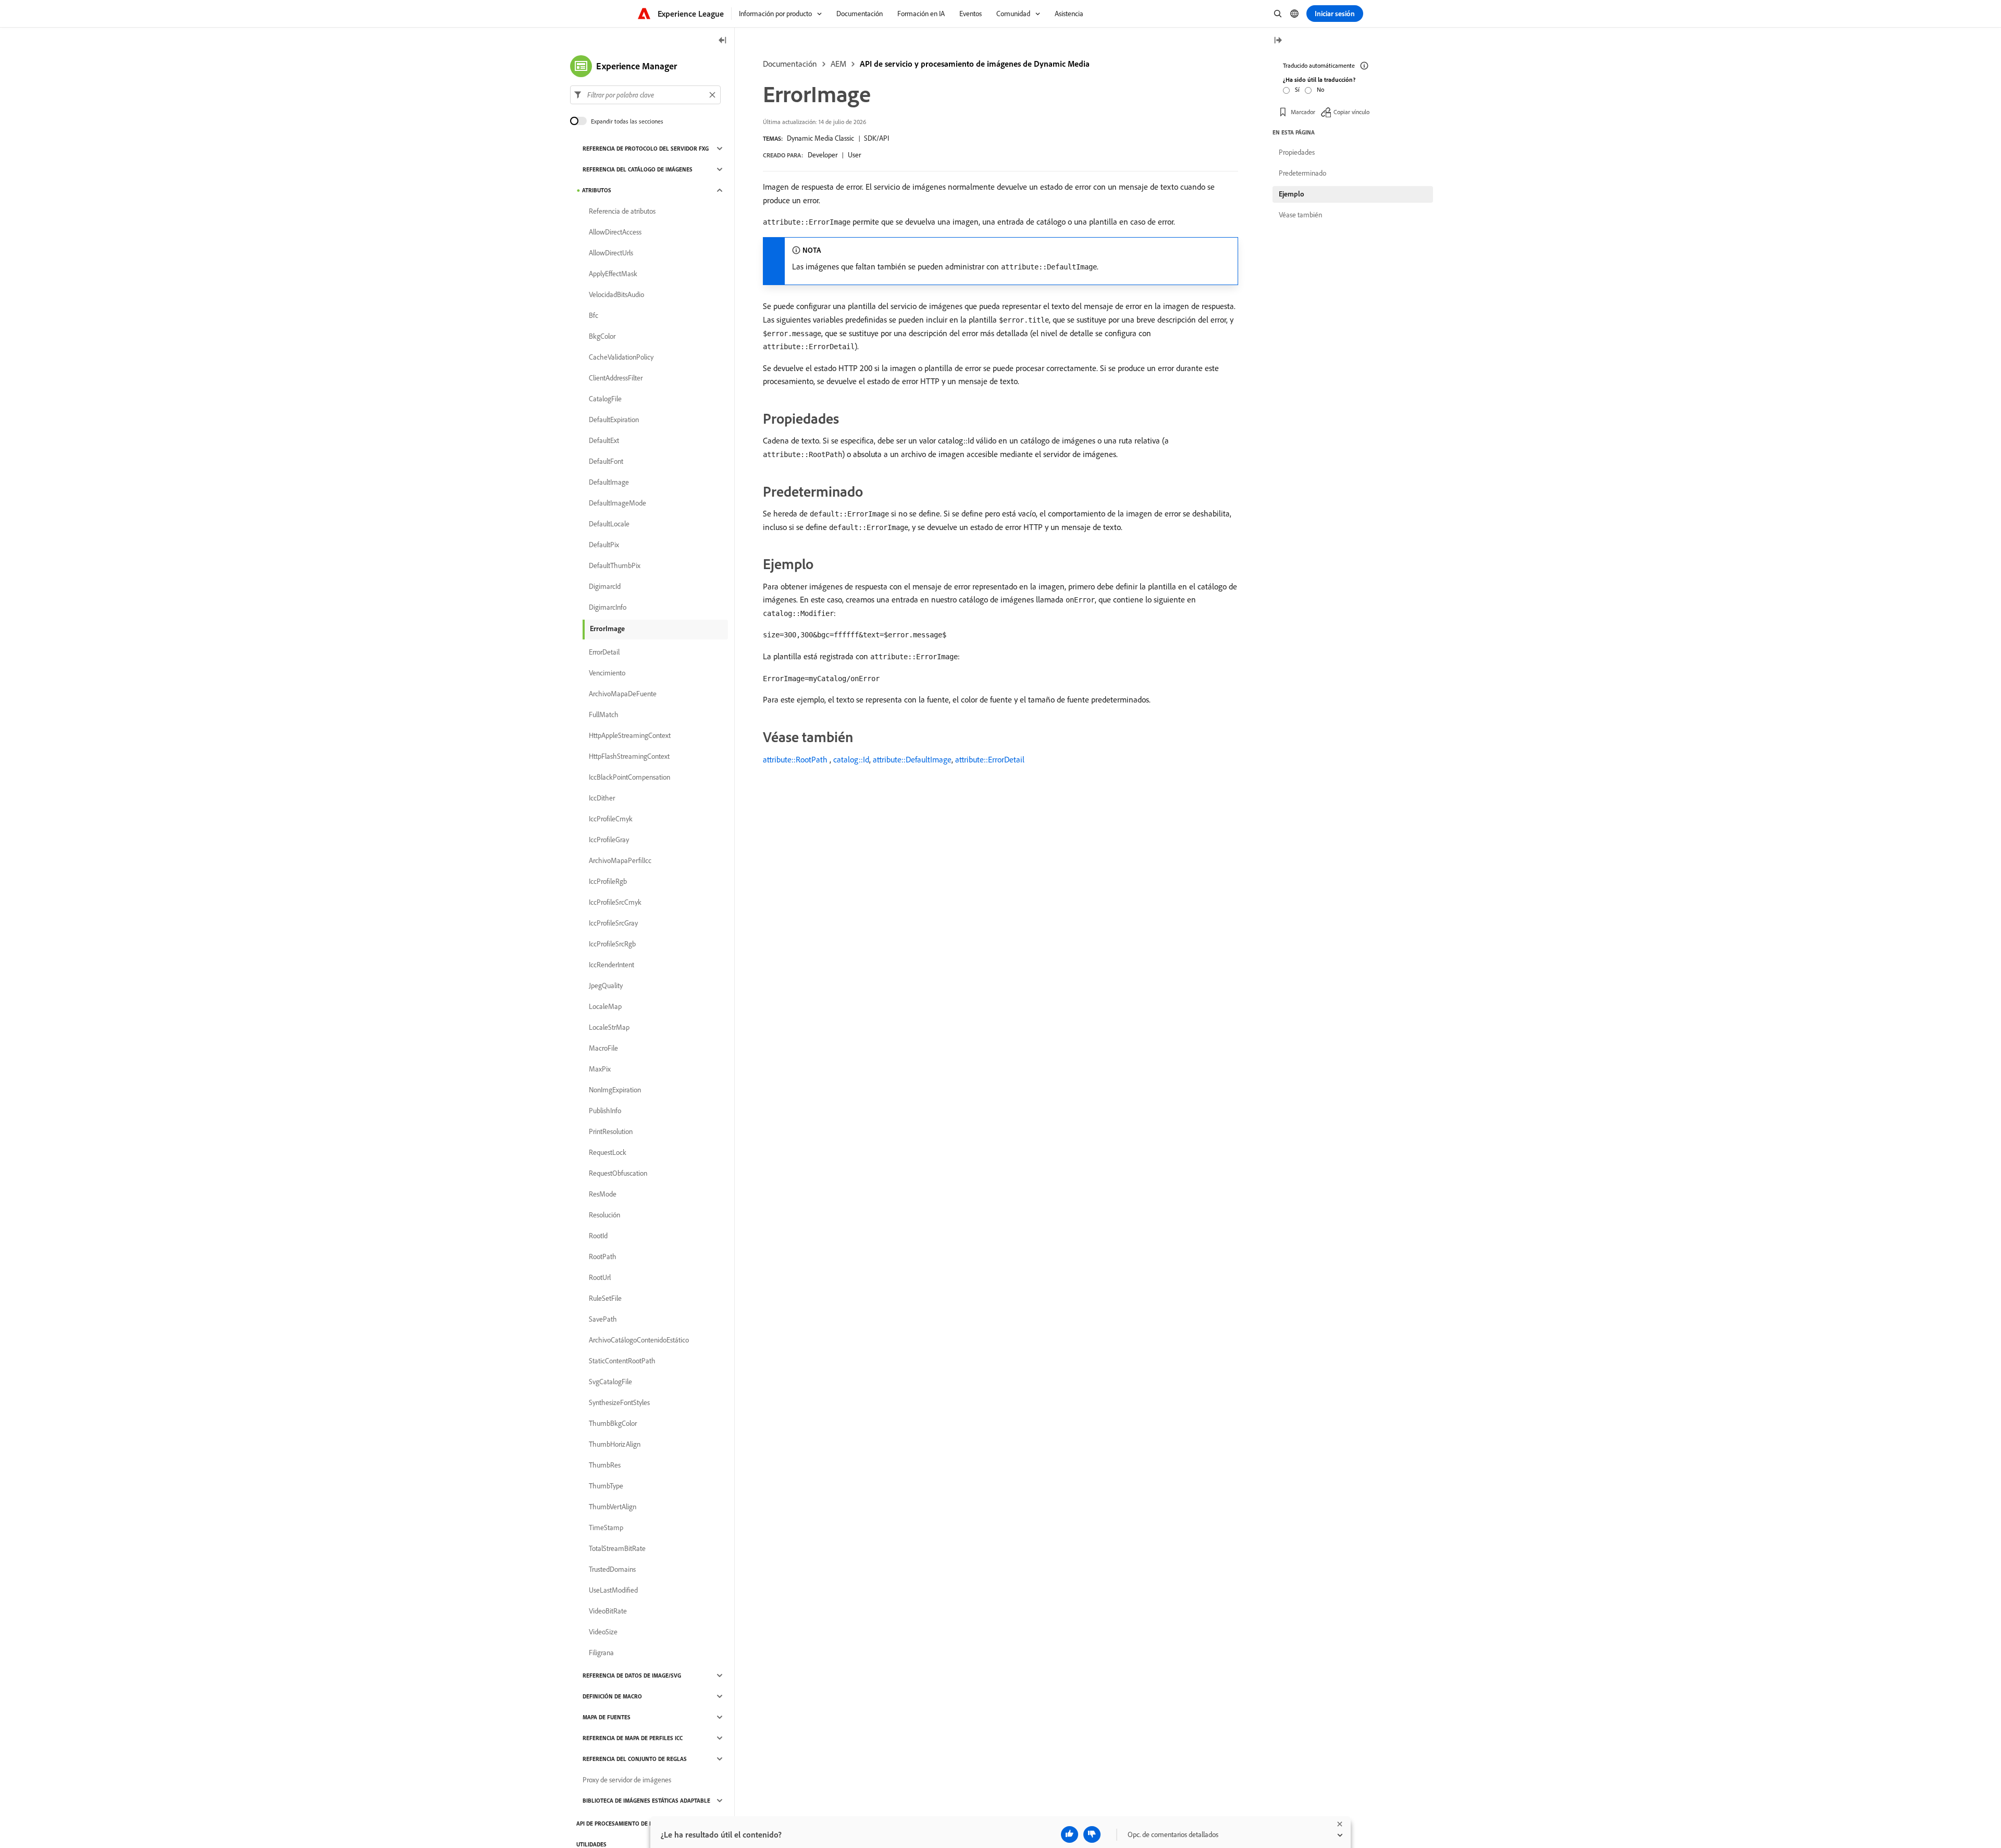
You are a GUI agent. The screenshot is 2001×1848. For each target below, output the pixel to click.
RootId (598, 1236)
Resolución (604, 1215)
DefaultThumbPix (615, 565)
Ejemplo (1292, 194)
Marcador (1303, 112)
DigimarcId (605, 586)
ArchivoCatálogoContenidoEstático (639, 1340)
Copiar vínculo (1351, 112)
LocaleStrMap (609, 1027)
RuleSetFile (605, 1298)
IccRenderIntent (612, 965)
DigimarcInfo (608, 607)
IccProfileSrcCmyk (615, 902)
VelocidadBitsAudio (616, 294)
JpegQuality (606, 985)
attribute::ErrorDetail (990, 759)
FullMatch (604, 714)
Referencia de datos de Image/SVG (632, 1675)
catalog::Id (851, 759)
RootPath (603, 1256)
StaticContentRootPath (622, 1361)
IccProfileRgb (608, 881)
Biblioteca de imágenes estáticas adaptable (646, 1801)
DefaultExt (604, 440)
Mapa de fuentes (607, 1717)
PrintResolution (611, 1131)
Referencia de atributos (622, 211)
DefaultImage (609, 482)
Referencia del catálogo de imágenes (638, 169)
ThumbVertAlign (613, 1507)
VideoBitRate (608, 1611)
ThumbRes (605, 1465)
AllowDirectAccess (615, 232)
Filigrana (601, 1653)
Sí (1297, 89)
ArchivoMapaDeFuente (623, 694)
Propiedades (1297, 152)
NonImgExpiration (615, 1090)
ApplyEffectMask (613, 274)
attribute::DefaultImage (912, 759)
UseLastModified (613, 1590)
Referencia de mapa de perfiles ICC (633, 1738)
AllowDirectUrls (611, 253)
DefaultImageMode (617, 503)
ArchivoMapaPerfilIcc (620, 860)
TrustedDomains (612, 1569)
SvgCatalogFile (610, 1382)
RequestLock (608, 1152)
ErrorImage (607, 629)
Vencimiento (607, 673)
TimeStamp (606, 1527)
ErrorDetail (604, 652)
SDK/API (876, 138)
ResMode (603, 1194)
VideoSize (603, 1632)
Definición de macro (612, 1696)
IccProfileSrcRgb (612, 944)
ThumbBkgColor (613, 1423)
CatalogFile (605, 399)
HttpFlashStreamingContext (629, 756)
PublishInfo (605, 1111)
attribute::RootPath (795, 759)
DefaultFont (606, 461)
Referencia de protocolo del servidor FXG (646, 149)
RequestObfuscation (618, 1173)
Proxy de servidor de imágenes (627, 1780)
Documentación (790, 64)
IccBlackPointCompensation (629, 777)
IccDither (602, 798)
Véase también (1300, 215)
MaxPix (600, 1069)
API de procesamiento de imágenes (626, 1824)
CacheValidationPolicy (621, 357)
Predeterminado (1302, 173)
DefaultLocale (609, 524)
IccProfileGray (609, 840)
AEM (838, 64)
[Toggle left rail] (723, 41)
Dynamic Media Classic (820, 138)
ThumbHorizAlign (615, 1444)
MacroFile (603, 1048)
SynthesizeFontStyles (619, 1402)
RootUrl (600, 1277)
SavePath (603, 1319)
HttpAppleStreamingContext (630, 735)
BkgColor (602, 336)
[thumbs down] (1092, 1834)
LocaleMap (605, 1006)
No (1320, 89)
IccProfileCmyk (611, 819)
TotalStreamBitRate (617, 1548)
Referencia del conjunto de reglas (635, 1759)
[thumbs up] (1070, 1834)
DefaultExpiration (614, 420)
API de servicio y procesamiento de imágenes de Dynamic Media (975, 64)
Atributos (597, 190)
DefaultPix (604, 545)
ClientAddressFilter (616, 378)
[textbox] (645, 95)
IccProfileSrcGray (613, 923)
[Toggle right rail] (1278, 41)
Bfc (594, 315)
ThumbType (606, 1486)
